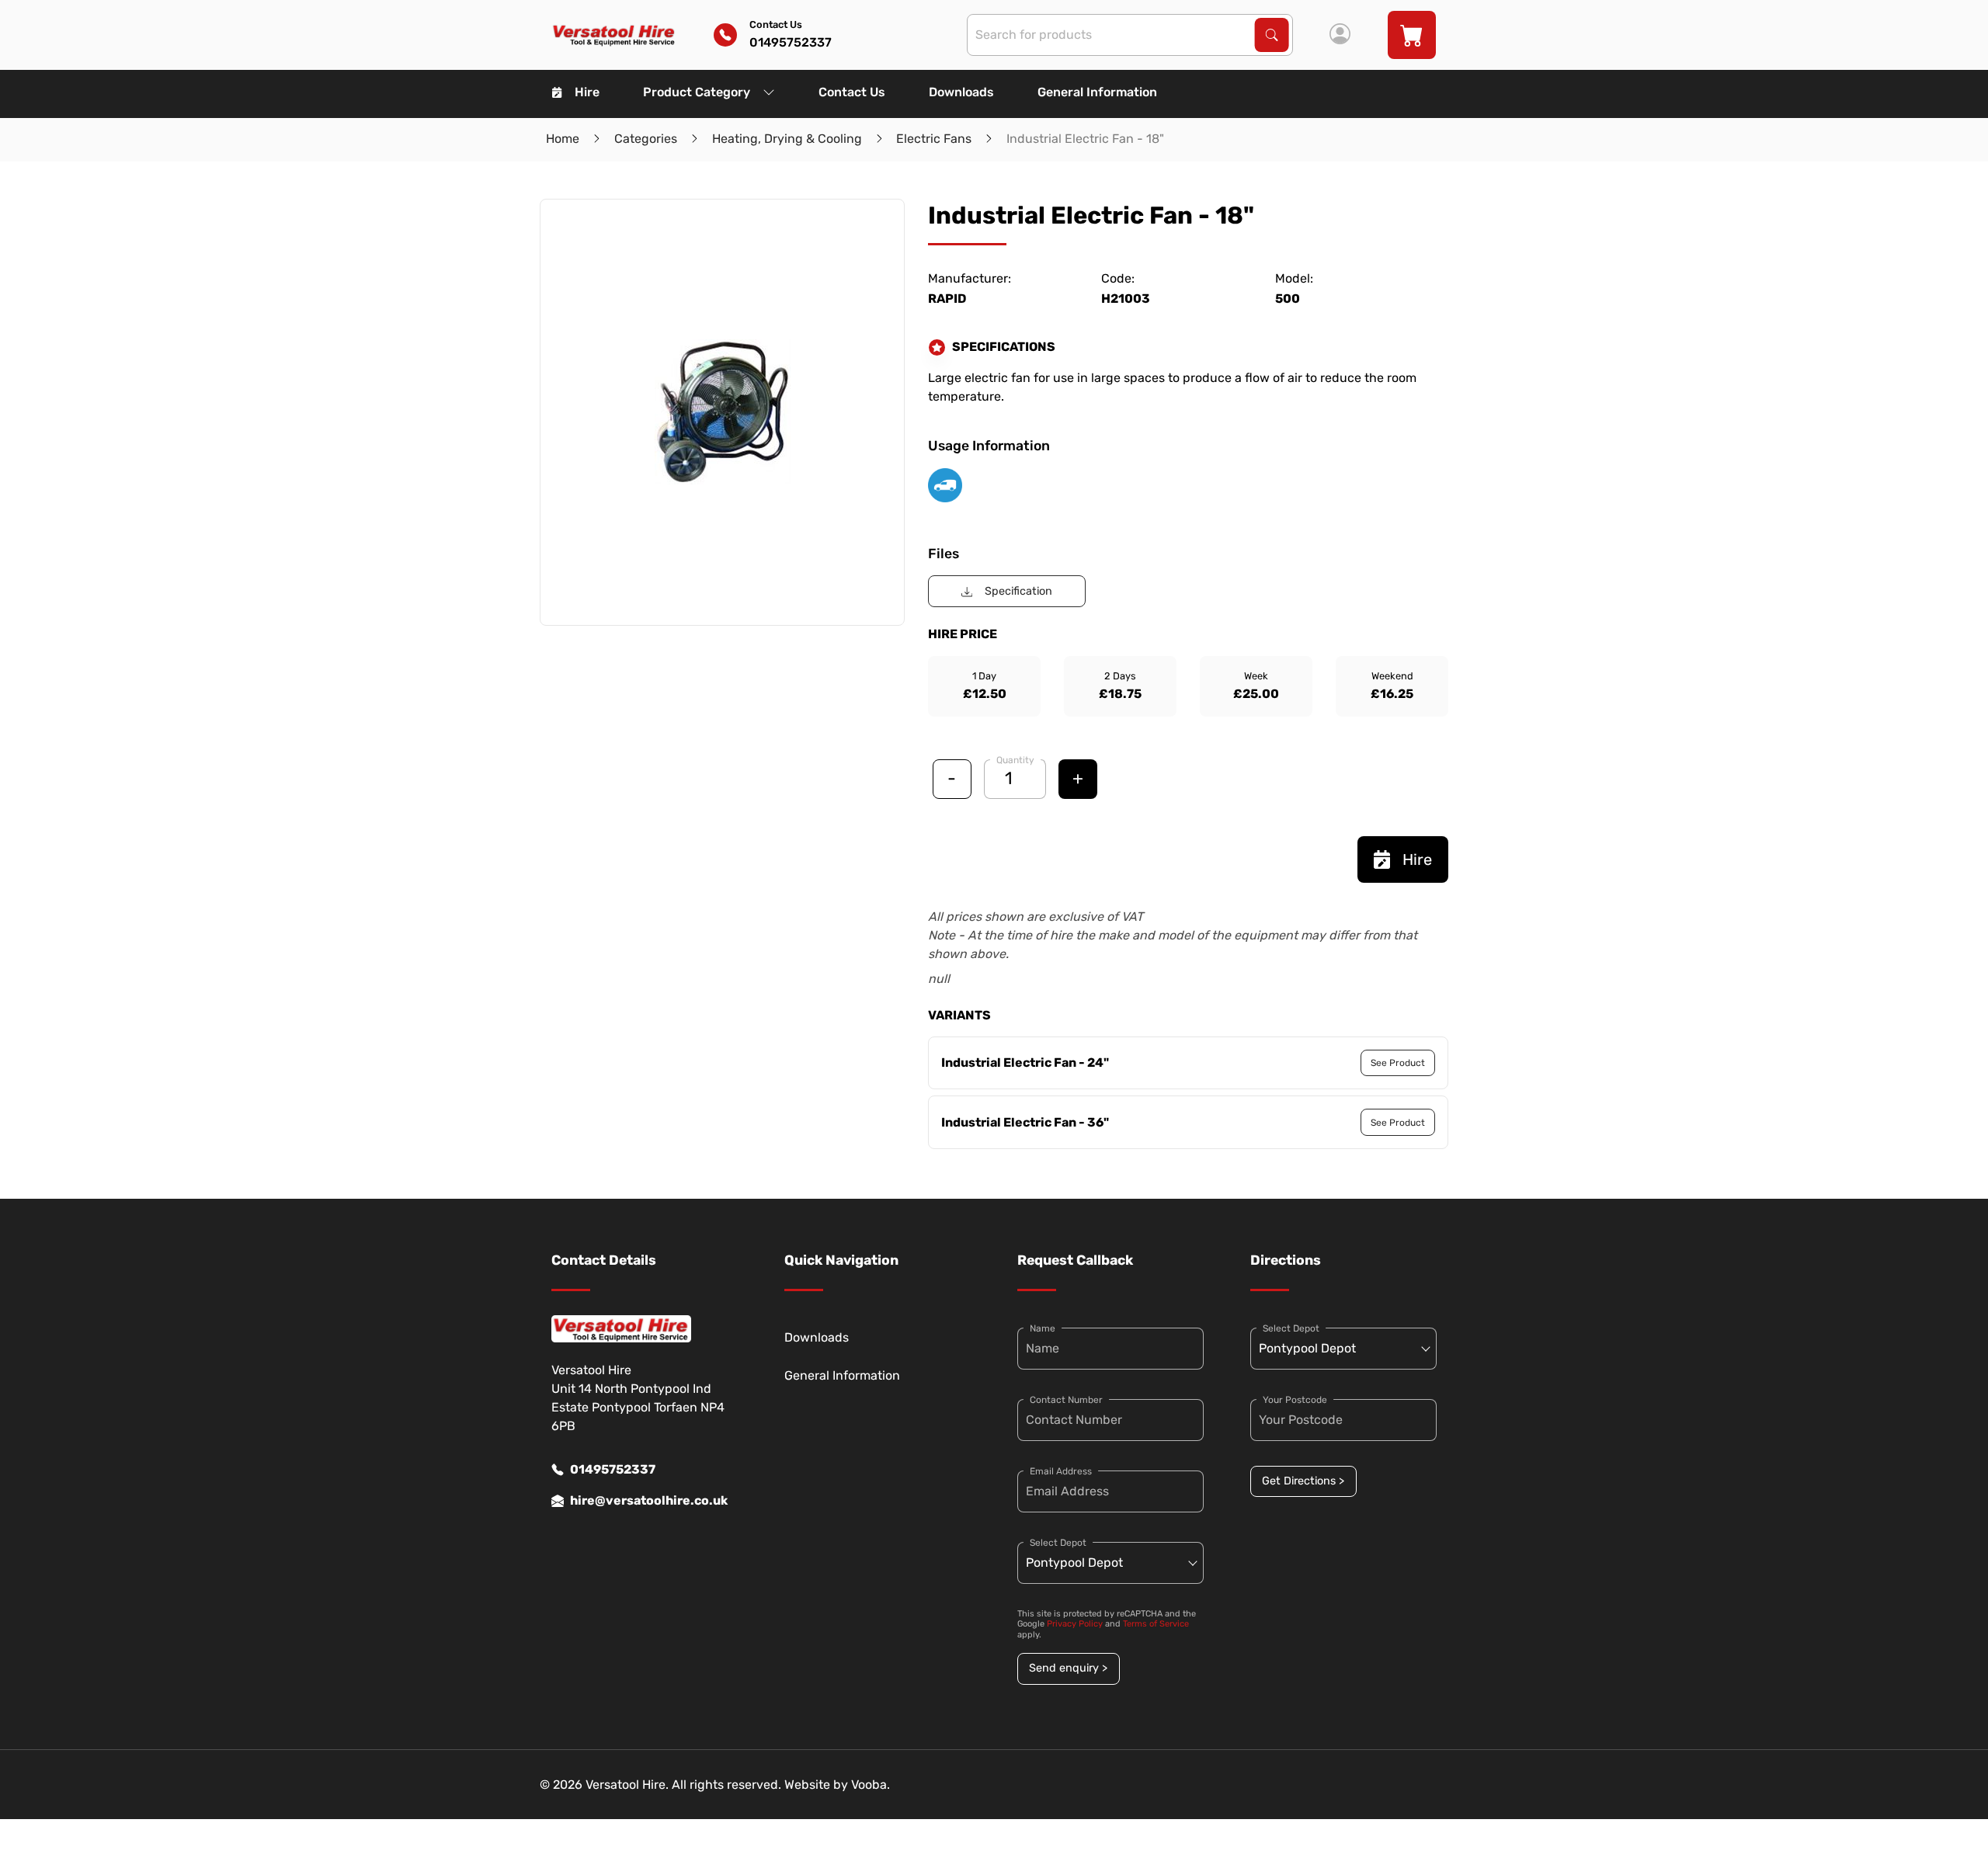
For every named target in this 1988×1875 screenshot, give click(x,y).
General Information (1097, 92)
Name (1043, 1328)
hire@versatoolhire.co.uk (649, 1500)
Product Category (697, 92)
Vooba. (871, 1785)
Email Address (1061, 1471)
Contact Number (1066, 1400)
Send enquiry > (1068, 1668)
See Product (1398, 1063)
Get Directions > (1303, 1481)
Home (563, 139)
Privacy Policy (1075, 1624)
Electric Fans (934, 139)
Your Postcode (1295, 1400)
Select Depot (1058, 1543)
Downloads (961, 92)
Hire (587, 92)
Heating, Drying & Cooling (787, 139)
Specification (1018, 591)
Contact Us (852, 92)
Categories (646, 139)
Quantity (1015, 760)
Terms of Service (1156, 1624)
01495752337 (613, 1469)
